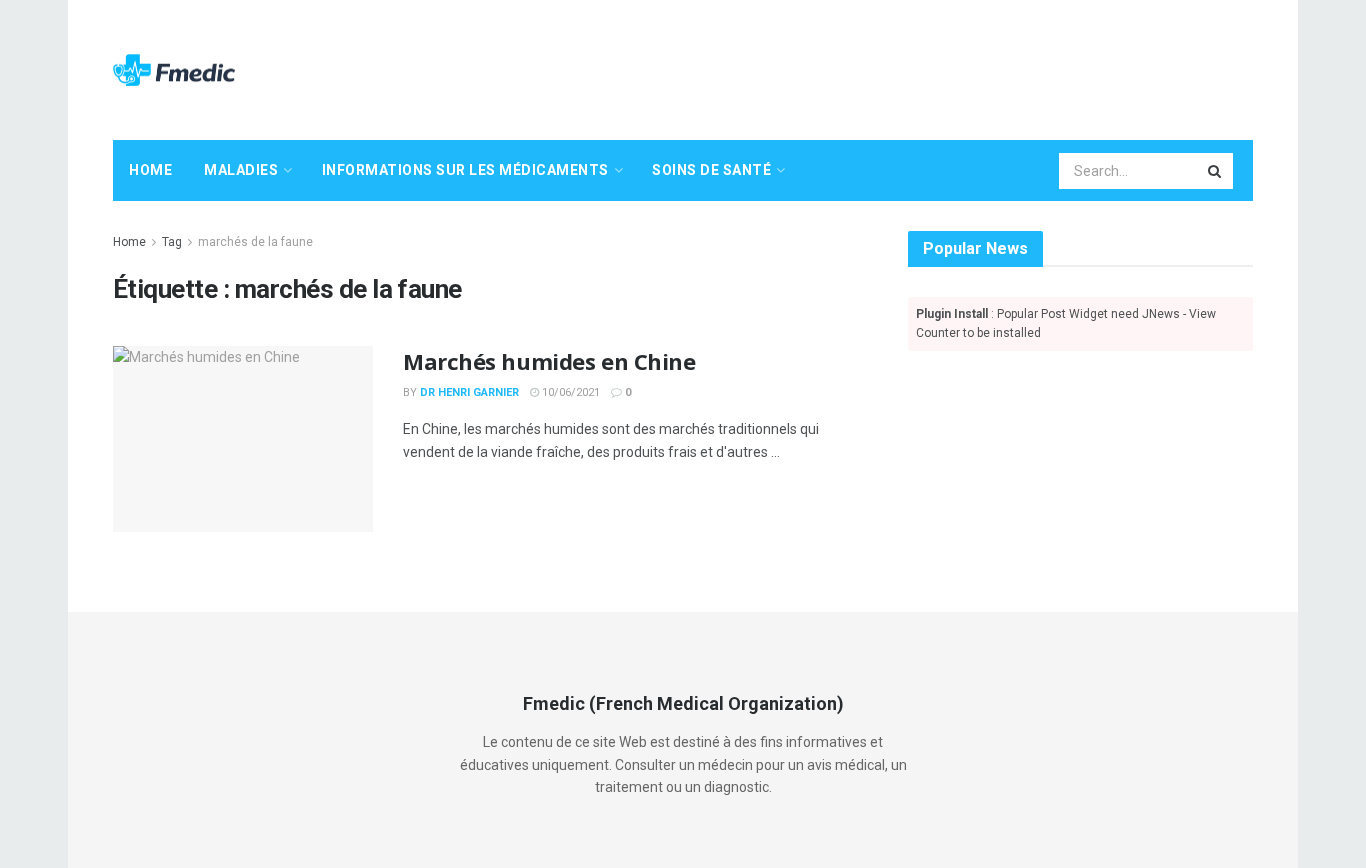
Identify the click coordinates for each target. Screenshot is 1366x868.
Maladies (241, 170)
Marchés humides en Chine (549, 361)
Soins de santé (711, 170)
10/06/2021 (569, 392)
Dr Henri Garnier (469, 392)
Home (150, 170)
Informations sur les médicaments (465, 170)
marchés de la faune (255, 242)
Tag (172, 242)
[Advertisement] (889, 67)
